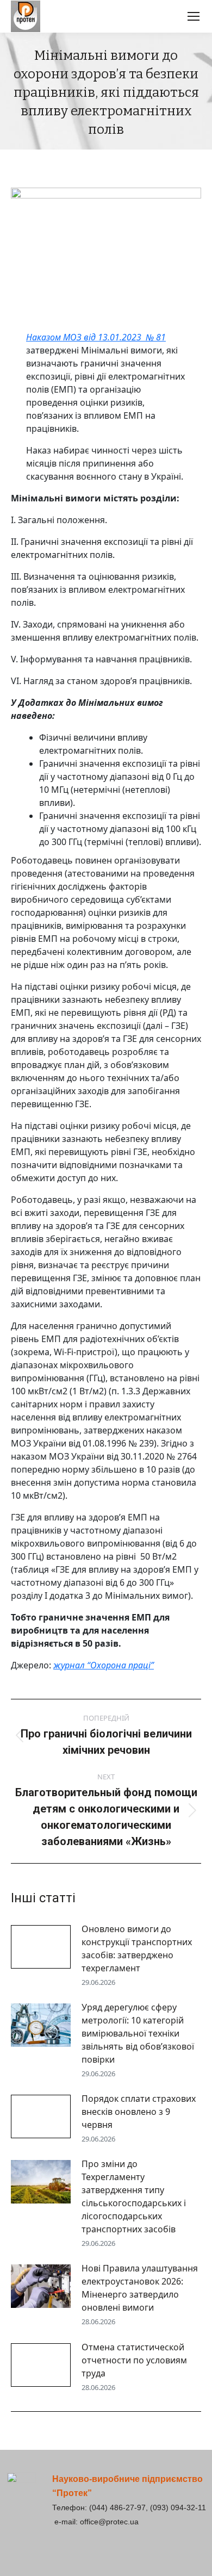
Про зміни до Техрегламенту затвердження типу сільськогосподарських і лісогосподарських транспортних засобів (134, 2196)
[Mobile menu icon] (194, 16)
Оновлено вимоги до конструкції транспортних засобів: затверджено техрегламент (137, 1948)
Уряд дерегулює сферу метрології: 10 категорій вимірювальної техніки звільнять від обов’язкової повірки (138, 2033)
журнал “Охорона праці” (104, 1665)
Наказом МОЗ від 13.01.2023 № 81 (96, 337)
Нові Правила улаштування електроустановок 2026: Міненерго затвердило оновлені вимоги (140, 2288)
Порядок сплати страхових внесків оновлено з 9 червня (139, 2112)
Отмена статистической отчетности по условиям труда (134, 2360)
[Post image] (41, 1947)
